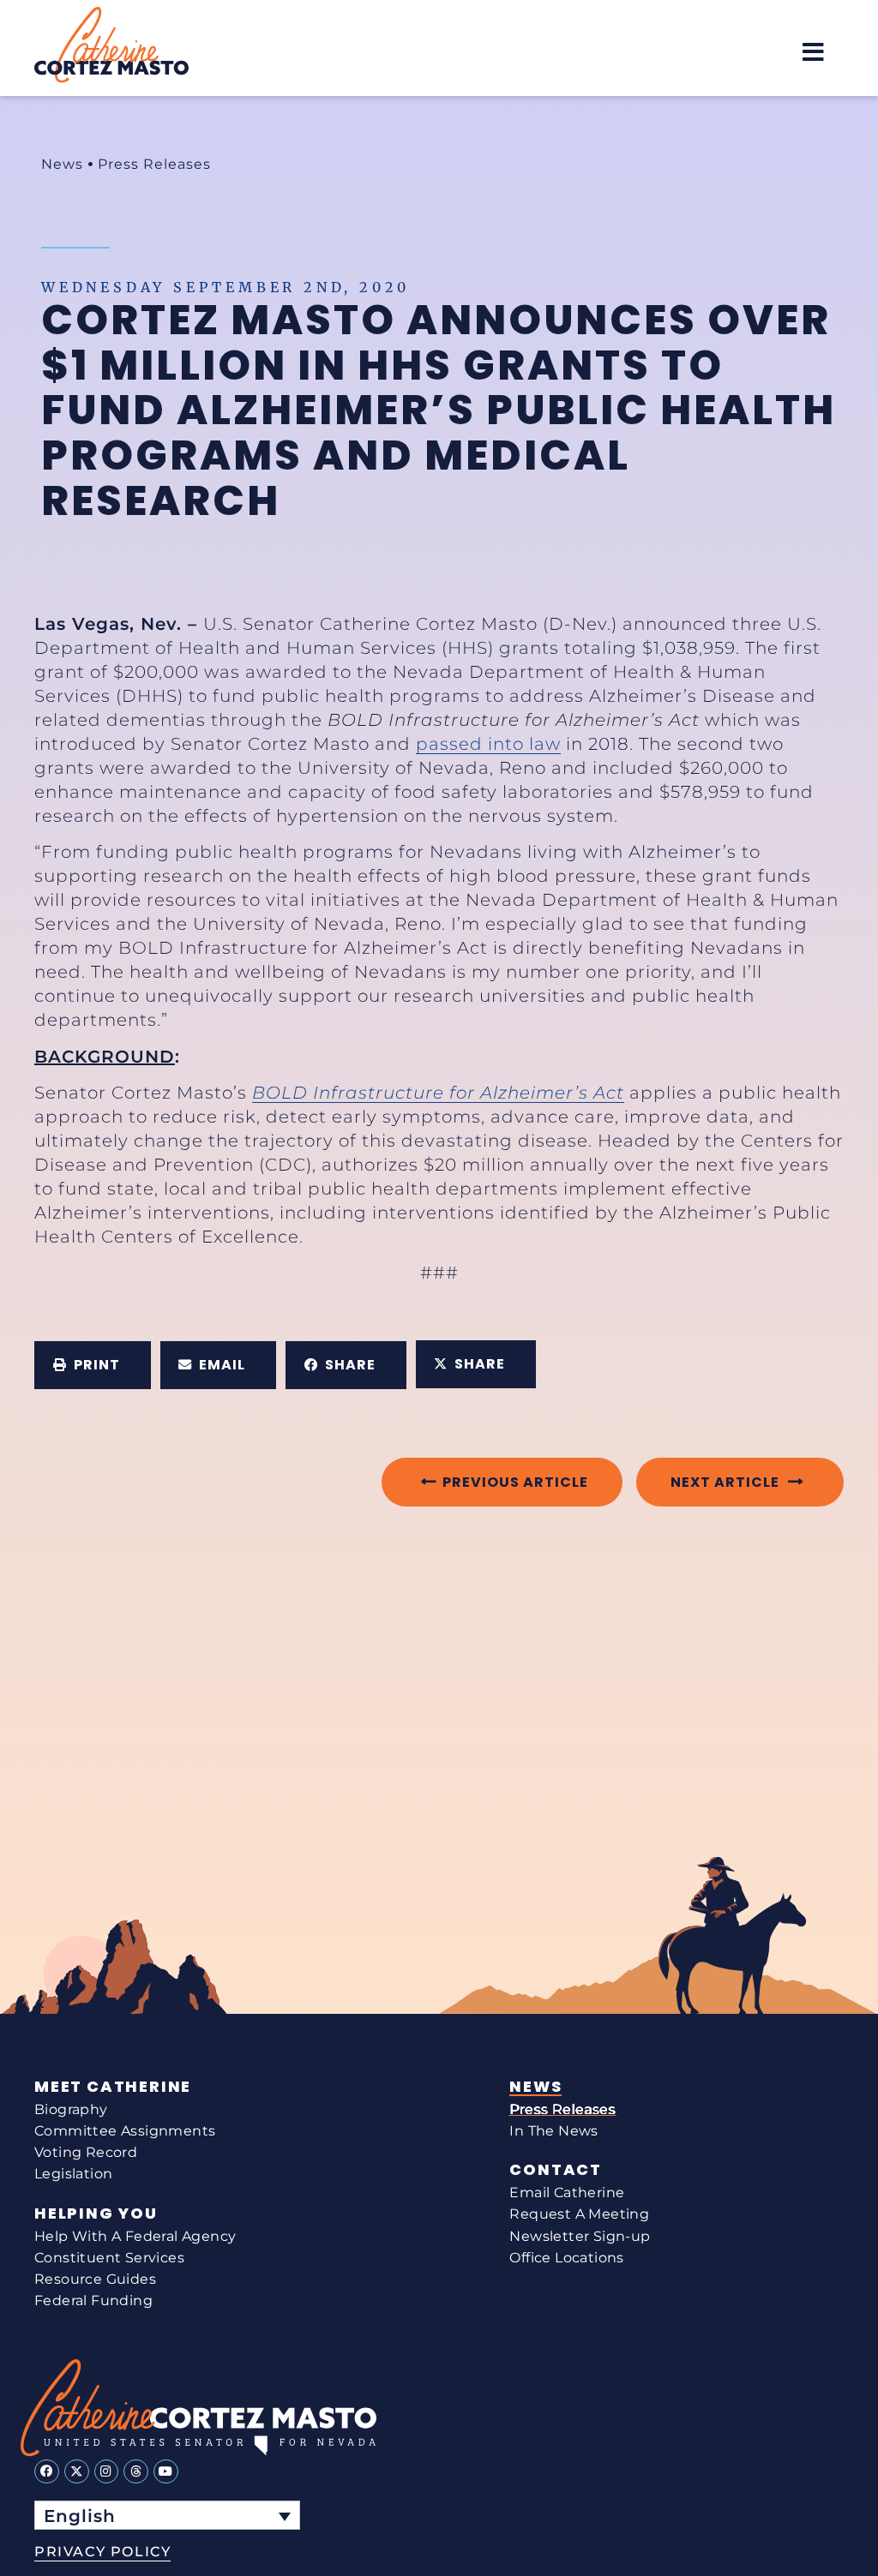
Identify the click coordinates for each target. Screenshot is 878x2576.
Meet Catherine (113, 2087)
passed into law (488, 744)
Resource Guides (95, 2279)
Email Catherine (567, 2193)
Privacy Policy (102, 2552)
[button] (813, 52)
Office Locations (566, 2258)
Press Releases (154, 164)
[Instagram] (107, 2472)
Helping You (96, 2214)
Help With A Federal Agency (135, 2236)
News (62, 164)
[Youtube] (166, 2472)
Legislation (73, 2174)
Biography (71, 2109)
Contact (556, 2170)
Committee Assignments (125, 2131)
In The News (553, 2131)
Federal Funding (93, 2300)
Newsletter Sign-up (580, 2236)
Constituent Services (109, 2258)
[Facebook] (47, 2472)
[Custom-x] (77, 2472)
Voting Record (86, 2152)
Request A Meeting (579, 2214)
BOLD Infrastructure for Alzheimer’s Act (438, 1093)
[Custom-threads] (136, 2472)
